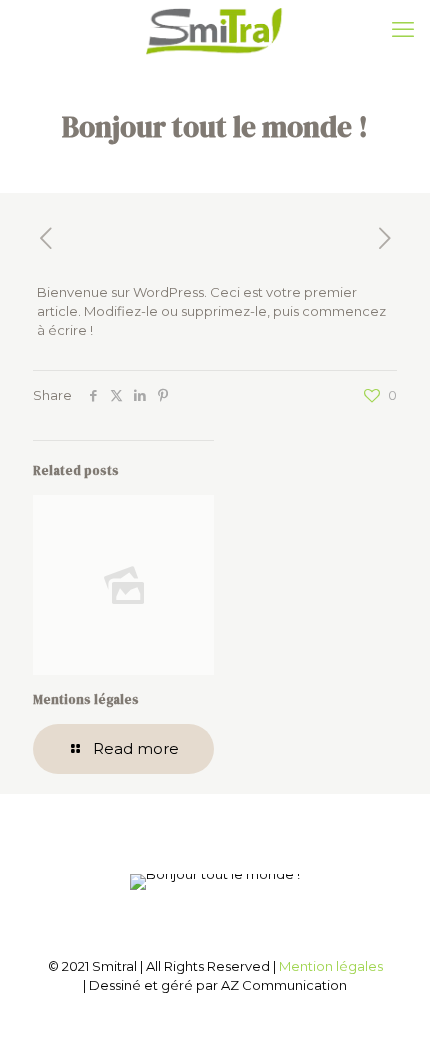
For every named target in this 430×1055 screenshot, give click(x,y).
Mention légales (331, 966)
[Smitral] (215, 30)
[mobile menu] (403, 30)
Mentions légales (86, 699)
